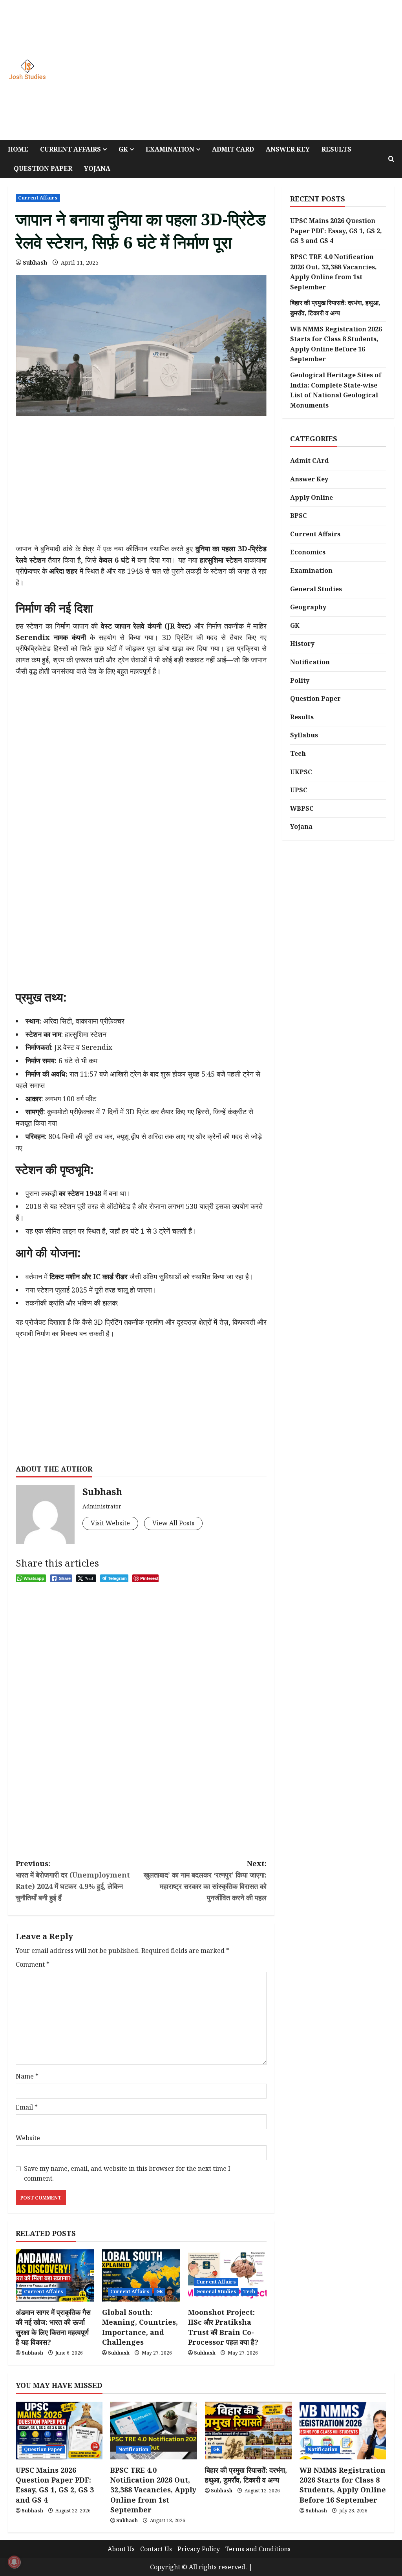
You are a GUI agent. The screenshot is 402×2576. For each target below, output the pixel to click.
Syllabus (304, 735)
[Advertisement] (280, 70)
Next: (205, 1880)
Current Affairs (70, 149)
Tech (249, 2292)
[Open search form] (391, 159)
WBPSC (302, 808)
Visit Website (110, 1523)
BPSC (299, 516)
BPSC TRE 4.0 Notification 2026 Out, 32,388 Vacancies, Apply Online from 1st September (153, 2490)
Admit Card (233, 149)
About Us (121, 2549)
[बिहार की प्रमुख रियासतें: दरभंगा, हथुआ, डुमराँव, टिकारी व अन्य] (248, 2431)
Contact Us (156, 2549)
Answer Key (288, 149)
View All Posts (173, 1523)
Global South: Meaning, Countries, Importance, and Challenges (140, 2327)
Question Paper (43, 168)
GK (123, 149)
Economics (308, 552)
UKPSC (301, 772)
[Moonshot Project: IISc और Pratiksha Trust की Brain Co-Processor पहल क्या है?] (227, 2275)
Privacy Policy (199, 2549)
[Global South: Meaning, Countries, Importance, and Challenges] (141, 2275)
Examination (170, 149)
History (302, 644)
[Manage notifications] (14, 2562)
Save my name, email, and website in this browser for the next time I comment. (127, 2174)
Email (27, 2107)
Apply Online (312, 497)
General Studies (216, 2292)
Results (336, 149)
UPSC (299, 790)
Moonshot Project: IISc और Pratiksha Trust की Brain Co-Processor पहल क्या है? (223, 2327)
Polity (300, 680)
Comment (33, 1964)
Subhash (35, 262)
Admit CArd (310, 461)
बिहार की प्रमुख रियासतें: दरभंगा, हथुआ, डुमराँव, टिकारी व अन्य (246, 2475)
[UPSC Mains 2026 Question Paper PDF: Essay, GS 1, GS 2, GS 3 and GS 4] (59, 2431)
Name (27, 2076)
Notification (310, 662)
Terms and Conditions (258, 2549)
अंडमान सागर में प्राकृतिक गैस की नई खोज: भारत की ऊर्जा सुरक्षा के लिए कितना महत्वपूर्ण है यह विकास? (53, 2327)
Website (28, 2138)
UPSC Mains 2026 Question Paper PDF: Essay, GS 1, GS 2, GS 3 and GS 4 (336, 231)
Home (18, 149)
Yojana (97, 168)
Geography (308, 607)
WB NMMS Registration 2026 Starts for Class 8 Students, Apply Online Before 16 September (343, 2485)
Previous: (73, 1880)
